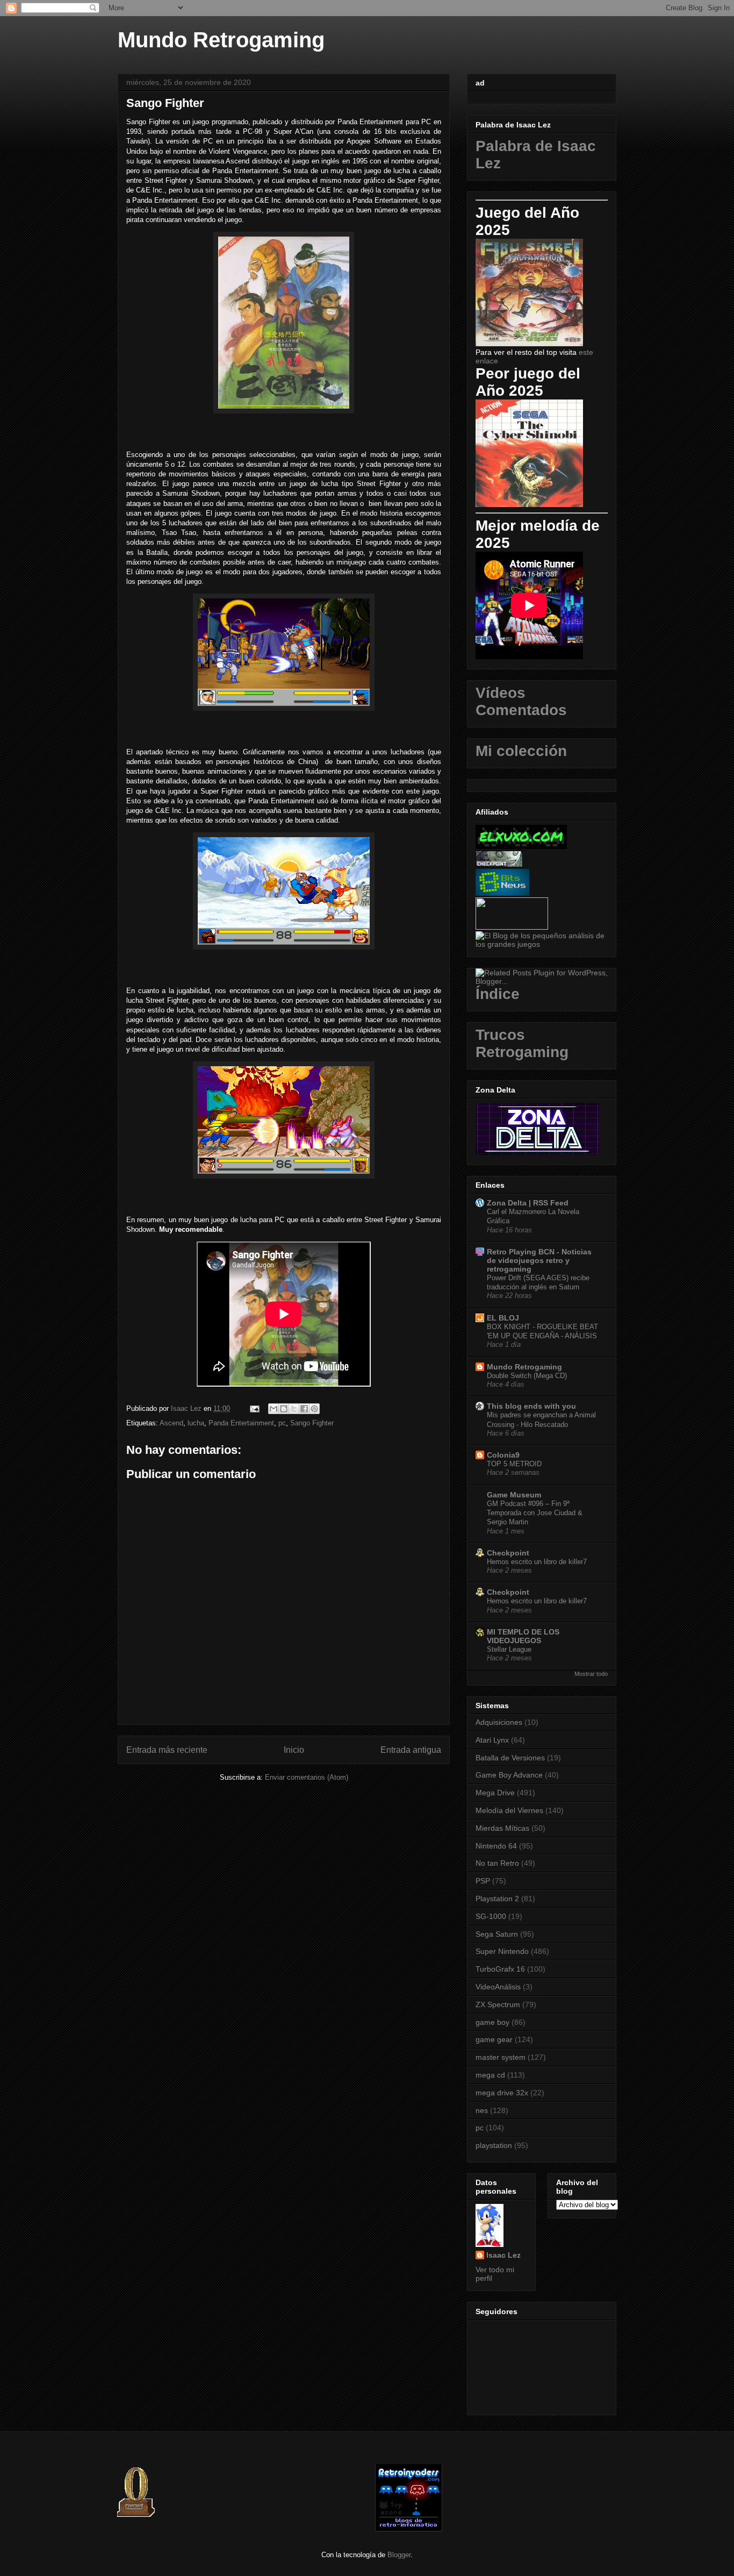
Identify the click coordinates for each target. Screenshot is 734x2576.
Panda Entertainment (241, 1423)
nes (482, 2110)
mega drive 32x (502, 2093)
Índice (498, 994)
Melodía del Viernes (509, 1810)
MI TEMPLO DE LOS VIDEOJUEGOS (523, 1636)
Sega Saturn (497, 1934)
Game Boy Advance (509, 1775)
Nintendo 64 (496, 1846)
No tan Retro (497, 1863)
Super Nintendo (502, 1951)
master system (501, 2057)
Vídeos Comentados (521, 701)
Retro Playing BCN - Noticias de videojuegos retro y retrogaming (539, 1260)
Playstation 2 (497, 1899)
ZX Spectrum (498, 2004)
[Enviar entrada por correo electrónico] (254, 1408)
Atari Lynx (492, 1740)
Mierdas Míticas (502, 1828)
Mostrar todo (591, 1674)
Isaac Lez (503, 2255)
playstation (494, 2145)
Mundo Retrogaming (221, 40)
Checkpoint (508, 1553)
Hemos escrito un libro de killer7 (537, 1562)
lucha (196, 1423)
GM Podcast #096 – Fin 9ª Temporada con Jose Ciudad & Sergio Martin (535, 1513)
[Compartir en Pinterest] (314, 1409)
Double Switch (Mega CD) (527, 1376)
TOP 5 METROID (514, 1464)
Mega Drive (495, 1793)
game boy (492, 2022)
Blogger (399, 2555)
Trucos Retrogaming (522, 1043)
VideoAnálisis (498, 1987)
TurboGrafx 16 (500, 1969)
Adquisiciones (499, 1722)
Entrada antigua (411, 1750)
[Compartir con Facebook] (304, 1409)
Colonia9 (503, 1455)
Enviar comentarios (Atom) (307, 1777)
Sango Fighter (312, 1423)
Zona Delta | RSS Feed (528, 1203)
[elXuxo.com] (521, 846)
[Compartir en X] (294, 1409)
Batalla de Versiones (510, 1758)
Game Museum (514, 1495)
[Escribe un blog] (284, 1409)
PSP (483, 1881)
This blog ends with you (531, 1406)
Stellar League (509, 1649)
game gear (494, 2039)
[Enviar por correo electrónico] (274, 1409)
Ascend (171, 1423)
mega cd (490, 2075)
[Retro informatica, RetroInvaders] (409, 2529)
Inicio (294, 1750)
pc (282, 1423)
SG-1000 (491, 1916)
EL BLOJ (503, 1318)
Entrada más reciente (167, 1750)
